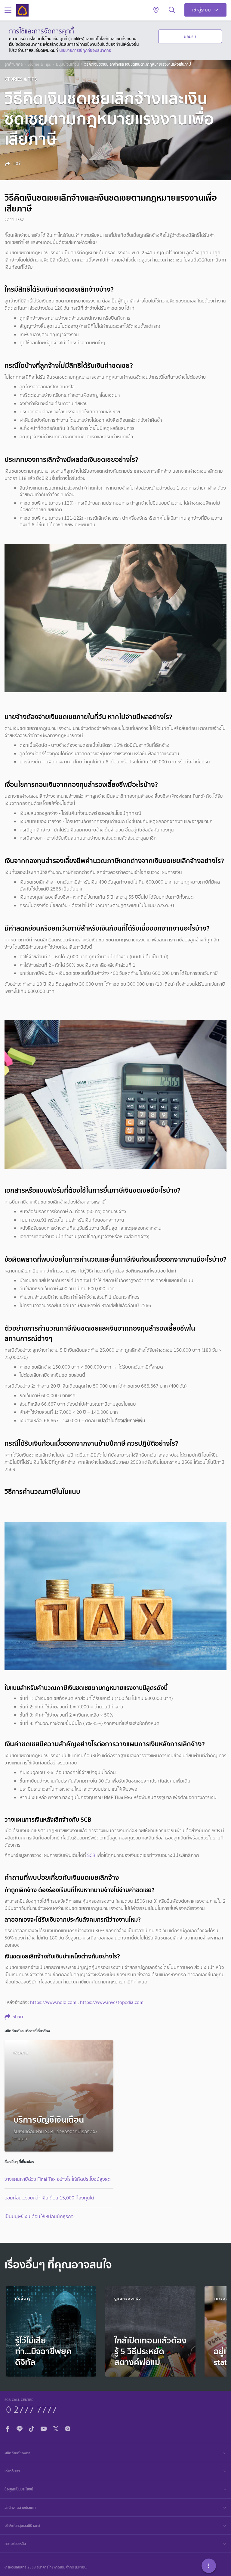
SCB (91, 1855)
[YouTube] (44, 2428)
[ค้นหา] (172, 10)
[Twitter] (56, 2428)
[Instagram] (68, 2428)
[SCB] (22, 10)
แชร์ (17, 163)
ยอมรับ (190, 36)
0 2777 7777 (31, 2409)
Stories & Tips (39, 64)
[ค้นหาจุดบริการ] (156, 10)
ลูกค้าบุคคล (14, 64)
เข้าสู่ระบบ (202, 10)
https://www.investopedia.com (112, 2002)
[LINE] (20, 2428)
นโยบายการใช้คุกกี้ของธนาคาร (85, 50)
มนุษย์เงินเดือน (68, 64)
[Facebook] (8, 2428)
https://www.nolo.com (53, 2002)
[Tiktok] (32, 2428)
